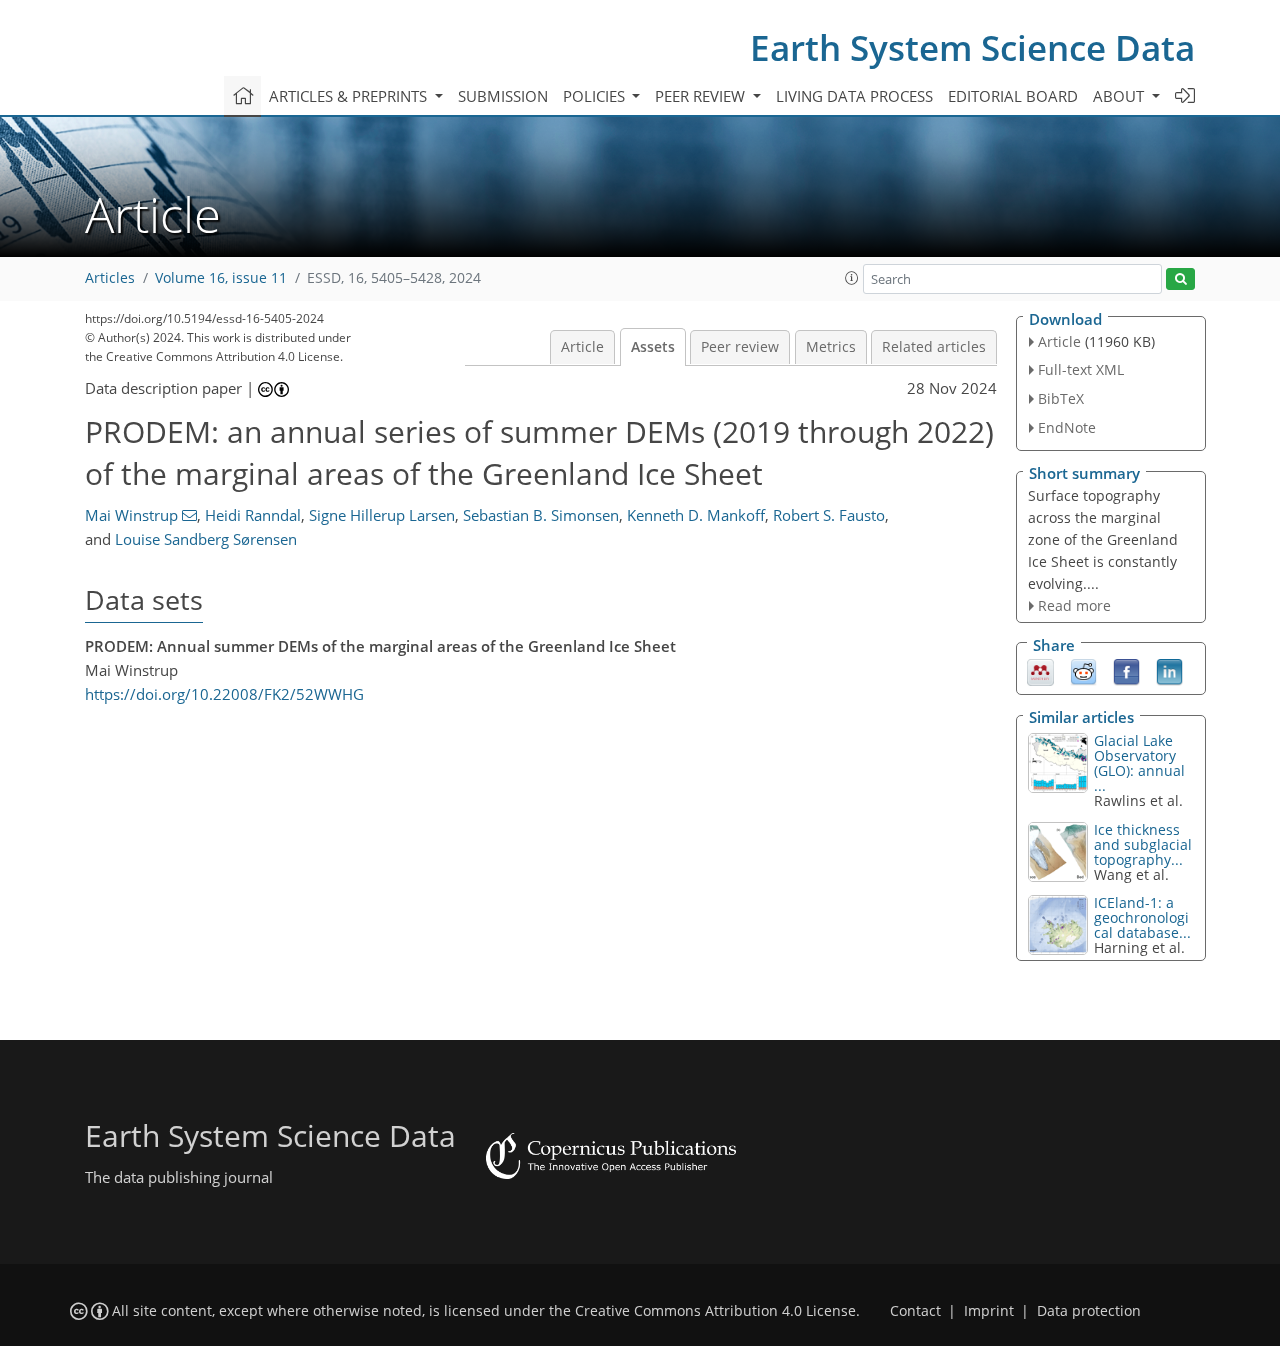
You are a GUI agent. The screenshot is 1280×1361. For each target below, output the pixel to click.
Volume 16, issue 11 (221, 278)
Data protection (1089, 1311)
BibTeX (1061, 398)
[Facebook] (1126, 671)
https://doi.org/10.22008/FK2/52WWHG (224, 694)
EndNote (1067, 427)
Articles (110, 278)
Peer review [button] (702, 96)
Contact (915, 1311)
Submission (503, 96)
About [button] (1120, 96)
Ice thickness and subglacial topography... (1143, 844)
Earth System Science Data (972, 47)
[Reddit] (1083, 671)
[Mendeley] (1040, 671)
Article (582, 347)
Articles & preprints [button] (350, 96)
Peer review (740, 347)
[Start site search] (1180, 279)
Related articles (934, 347)
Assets (653, 347)
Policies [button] (596, 96)
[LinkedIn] (1169, 671)
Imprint (989, 1311)
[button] (852, 278)
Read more (1074, 605)
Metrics (831, 347)
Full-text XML (1081, 369)
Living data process (854, 96)
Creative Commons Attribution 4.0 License (715, 1311)
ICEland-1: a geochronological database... (1142, 917)
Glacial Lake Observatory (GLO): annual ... (1139, 763)
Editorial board (1013, 96)
